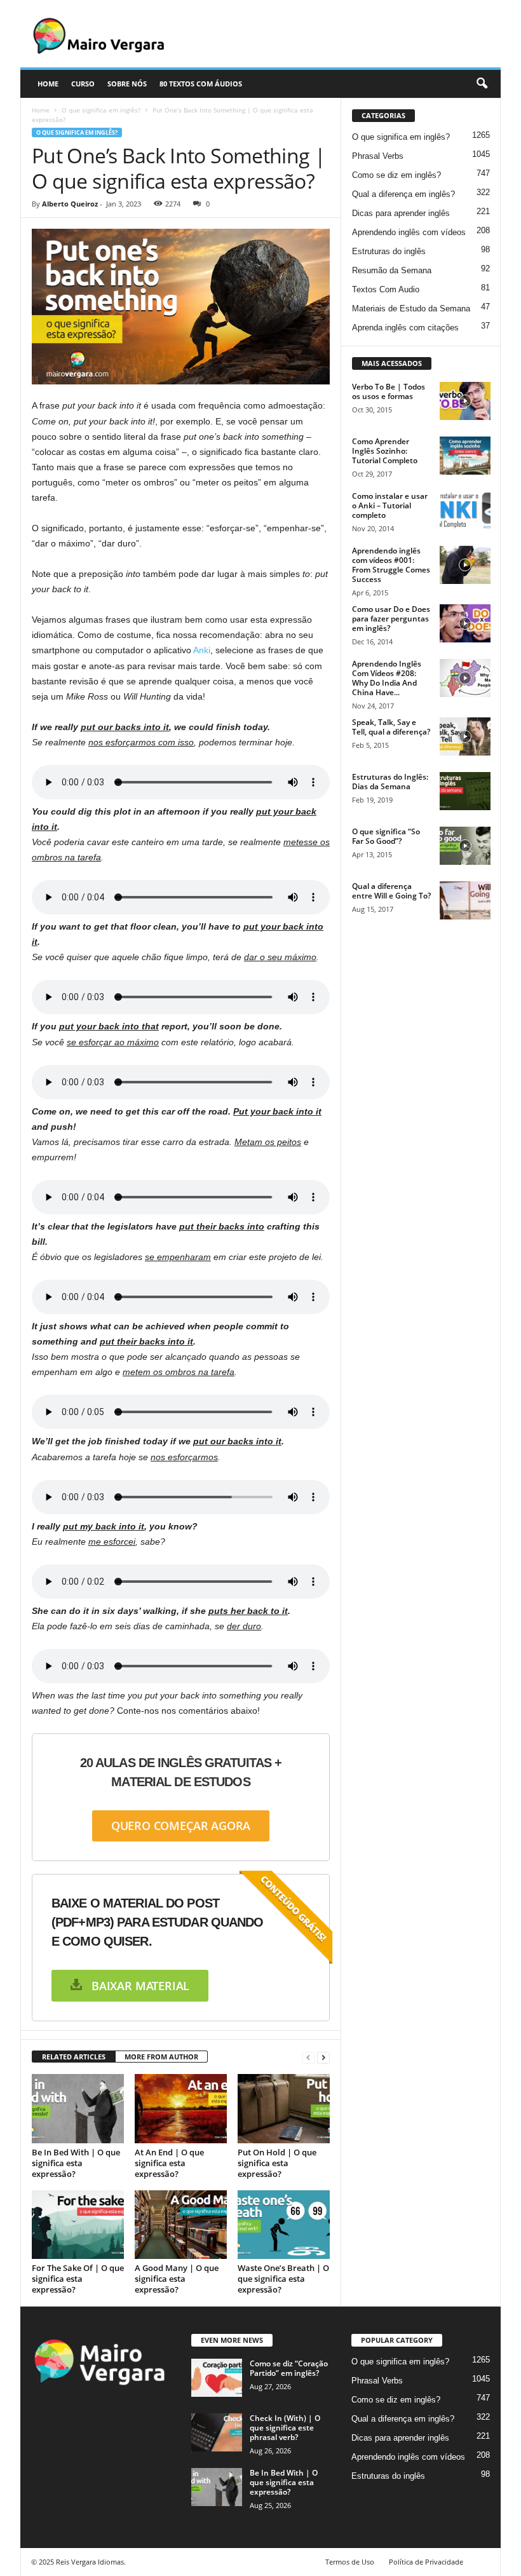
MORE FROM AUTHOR (161, 2057)
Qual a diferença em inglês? (403, 194)
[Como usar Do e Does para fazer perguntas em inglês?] (465, 623)
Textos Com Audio (386, 289)
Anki (202, 650)
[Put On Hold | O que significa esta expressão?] (284, 2108)
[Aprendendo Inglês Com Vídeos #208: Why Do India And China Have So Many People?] (465, 678)
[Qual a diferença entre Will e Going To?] (465, 900)
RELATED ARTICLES (74, 2057)
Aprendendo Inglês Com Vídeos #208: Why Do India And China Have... (387, 678)
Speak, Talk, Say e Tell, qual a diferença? (391, 727)
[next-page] (323, 2057)
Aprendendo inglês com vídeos (409, 232)
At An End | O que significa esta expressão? (169, 2163)
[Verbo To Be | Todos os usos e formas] (465, 401)
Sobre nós (127, 84)
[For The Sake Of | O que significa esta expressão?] (78, 2225)
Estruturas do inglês (389, 251)
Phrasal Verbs (378, 156)
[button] (482, 84)
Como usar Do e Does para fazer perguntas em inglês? (391, 619)
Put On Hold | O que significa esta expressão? (277, 2163)
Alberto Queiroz (70, 204)
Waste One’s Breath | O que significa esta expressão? (283, 2279)
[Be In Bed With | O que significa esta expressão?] (78, 2108)
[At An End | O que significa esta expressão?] (181, 2108)
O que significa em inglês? (101, 110)
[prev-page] (308, 2057)
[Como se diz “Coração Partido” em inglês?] (217, 2378)
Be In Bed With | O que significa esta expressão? (76, 2163)
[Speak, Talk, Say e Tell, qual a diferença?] (465, 736)
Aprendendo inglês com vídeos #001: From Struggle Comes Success (391, 565)
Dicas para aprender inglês (401, 213)
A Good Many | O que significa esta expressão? (177, 2279)
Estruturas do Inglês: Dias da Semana (390, 782)
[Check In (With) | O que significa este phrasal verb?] (217, 2432)
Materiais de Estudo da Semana (411, 308)
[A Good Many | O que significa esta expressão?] (181, 2225)
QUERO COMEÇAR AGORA (181, 1826)
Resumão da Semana (392, 270)
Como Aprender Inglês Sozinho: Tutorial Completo (385, 451)
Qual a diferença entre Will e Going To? (391, 891)
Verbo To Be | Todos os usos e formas (389, 391)
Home (41, 110)
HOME (48, 84)
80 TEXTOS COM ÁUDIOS (201, 84)
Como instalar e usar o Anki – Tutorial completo (390, 505)
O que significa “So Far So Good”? (386, 836)
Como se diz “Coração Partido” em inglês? (289, 2368)
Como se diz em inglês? (396, 175)
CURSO (83, 84)
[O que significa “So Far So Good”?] (465, 846)
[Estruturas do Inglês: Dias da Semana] (465, 791)
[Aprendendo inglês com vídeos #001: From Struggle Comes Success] (465, 565)
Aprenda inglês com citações (405, 328)
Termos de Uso (350, 2562)
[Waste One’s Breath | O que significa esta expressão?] (284, 2225)
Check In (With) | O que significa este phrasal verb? (285, 2428)
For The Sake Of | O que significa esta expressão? (78, 2279)
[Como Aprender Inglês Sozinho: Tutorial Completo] (465, 456)
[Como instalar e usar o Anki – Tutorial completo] (465, 510)
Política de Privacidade (426, 2562)
